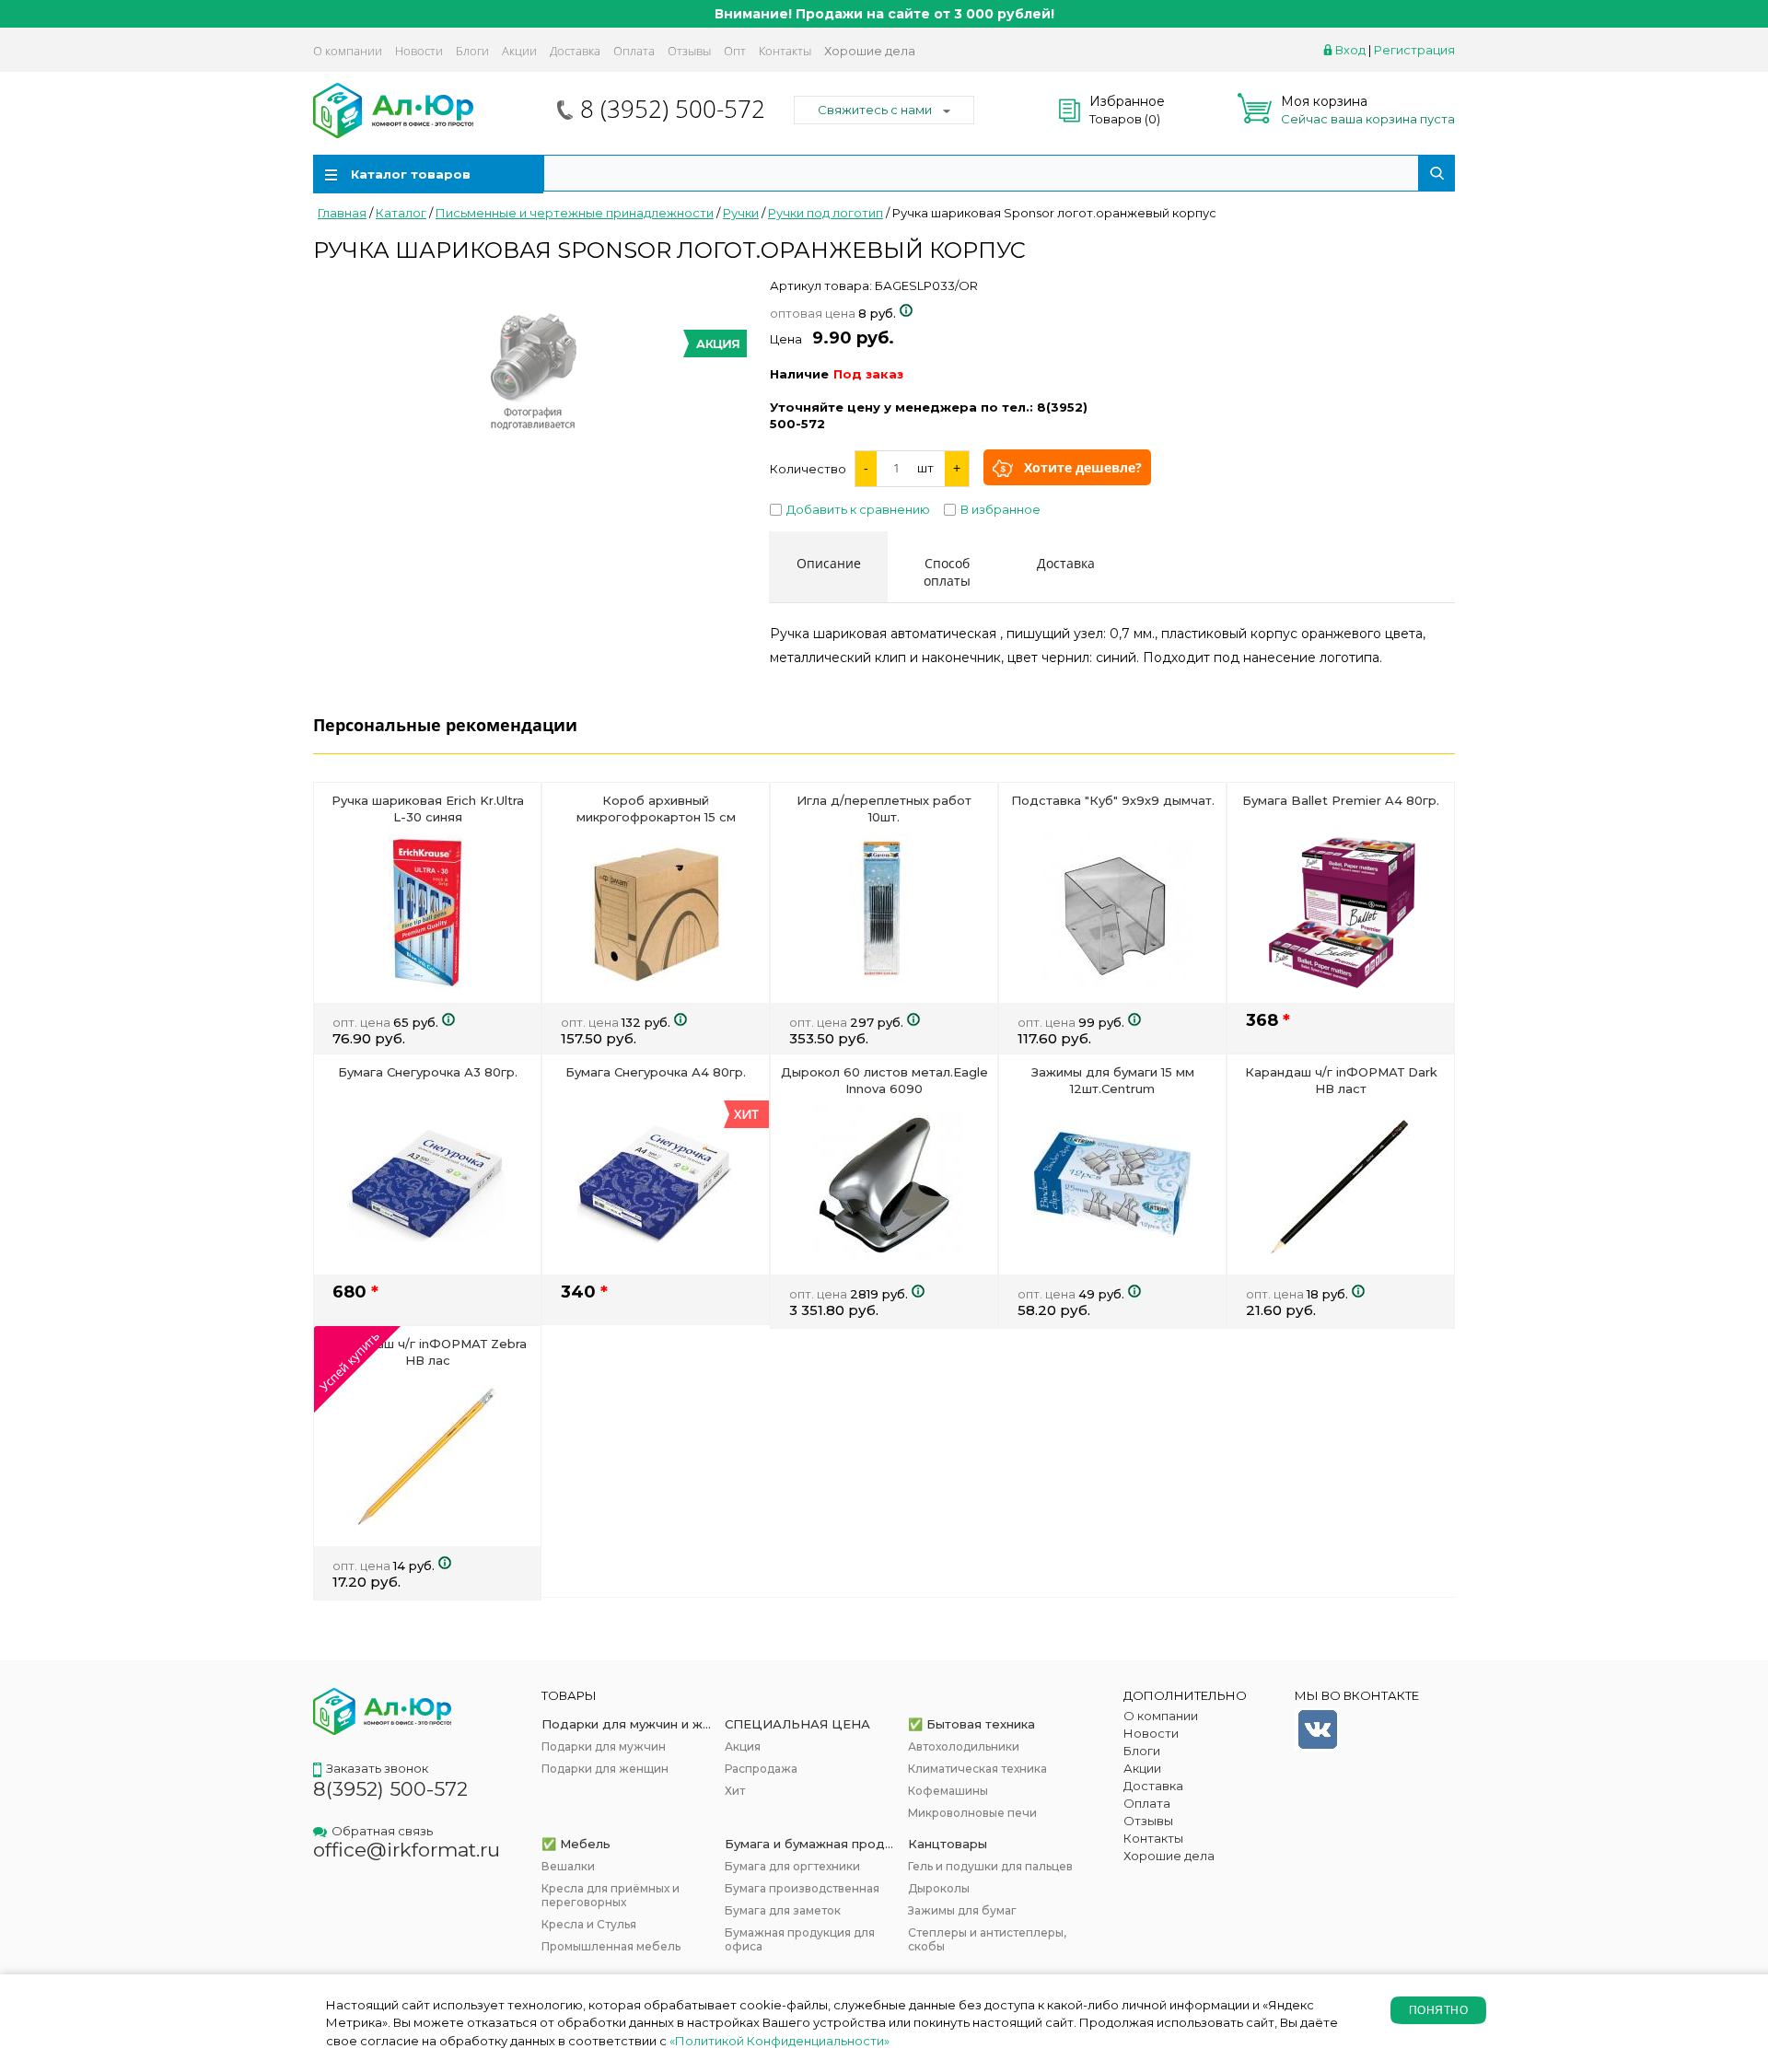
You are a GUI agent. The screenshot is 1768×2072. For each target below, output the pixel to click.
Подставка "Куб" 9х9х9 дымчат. (1113, 800)
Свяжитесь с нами (875, 110)
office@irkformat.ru (407, 1850)
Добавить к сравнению (858, 509)
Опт (735, 51)
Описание (829, 563)
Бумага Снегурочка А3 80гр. (428, 1072)
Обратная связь (382, 1831)
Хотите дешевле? (1083, 467)
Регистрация (1414, 50)
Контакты (785, 51)
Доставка (575, 51)
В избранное (1000, 509)
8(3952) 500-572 (390, 1789)
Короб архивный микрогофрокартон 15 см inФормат (656, 817)
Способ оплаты (947, 572)
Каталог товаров (411, 174)
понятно (1438, 2010)
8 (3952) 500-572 (673, 109)
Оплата (634, 51)
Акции (519, 51)
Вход (1350, 50)
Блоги (472, 51)
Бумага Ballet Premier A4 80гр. (1341, 800)
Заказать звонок (377, 1768)
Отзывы (689, 51)
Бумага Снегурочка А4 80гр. (656, 1072)
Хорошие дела (870, 51)
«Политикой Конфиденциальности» (779, 2041)
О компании (348, 51)
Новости (419, 51)
